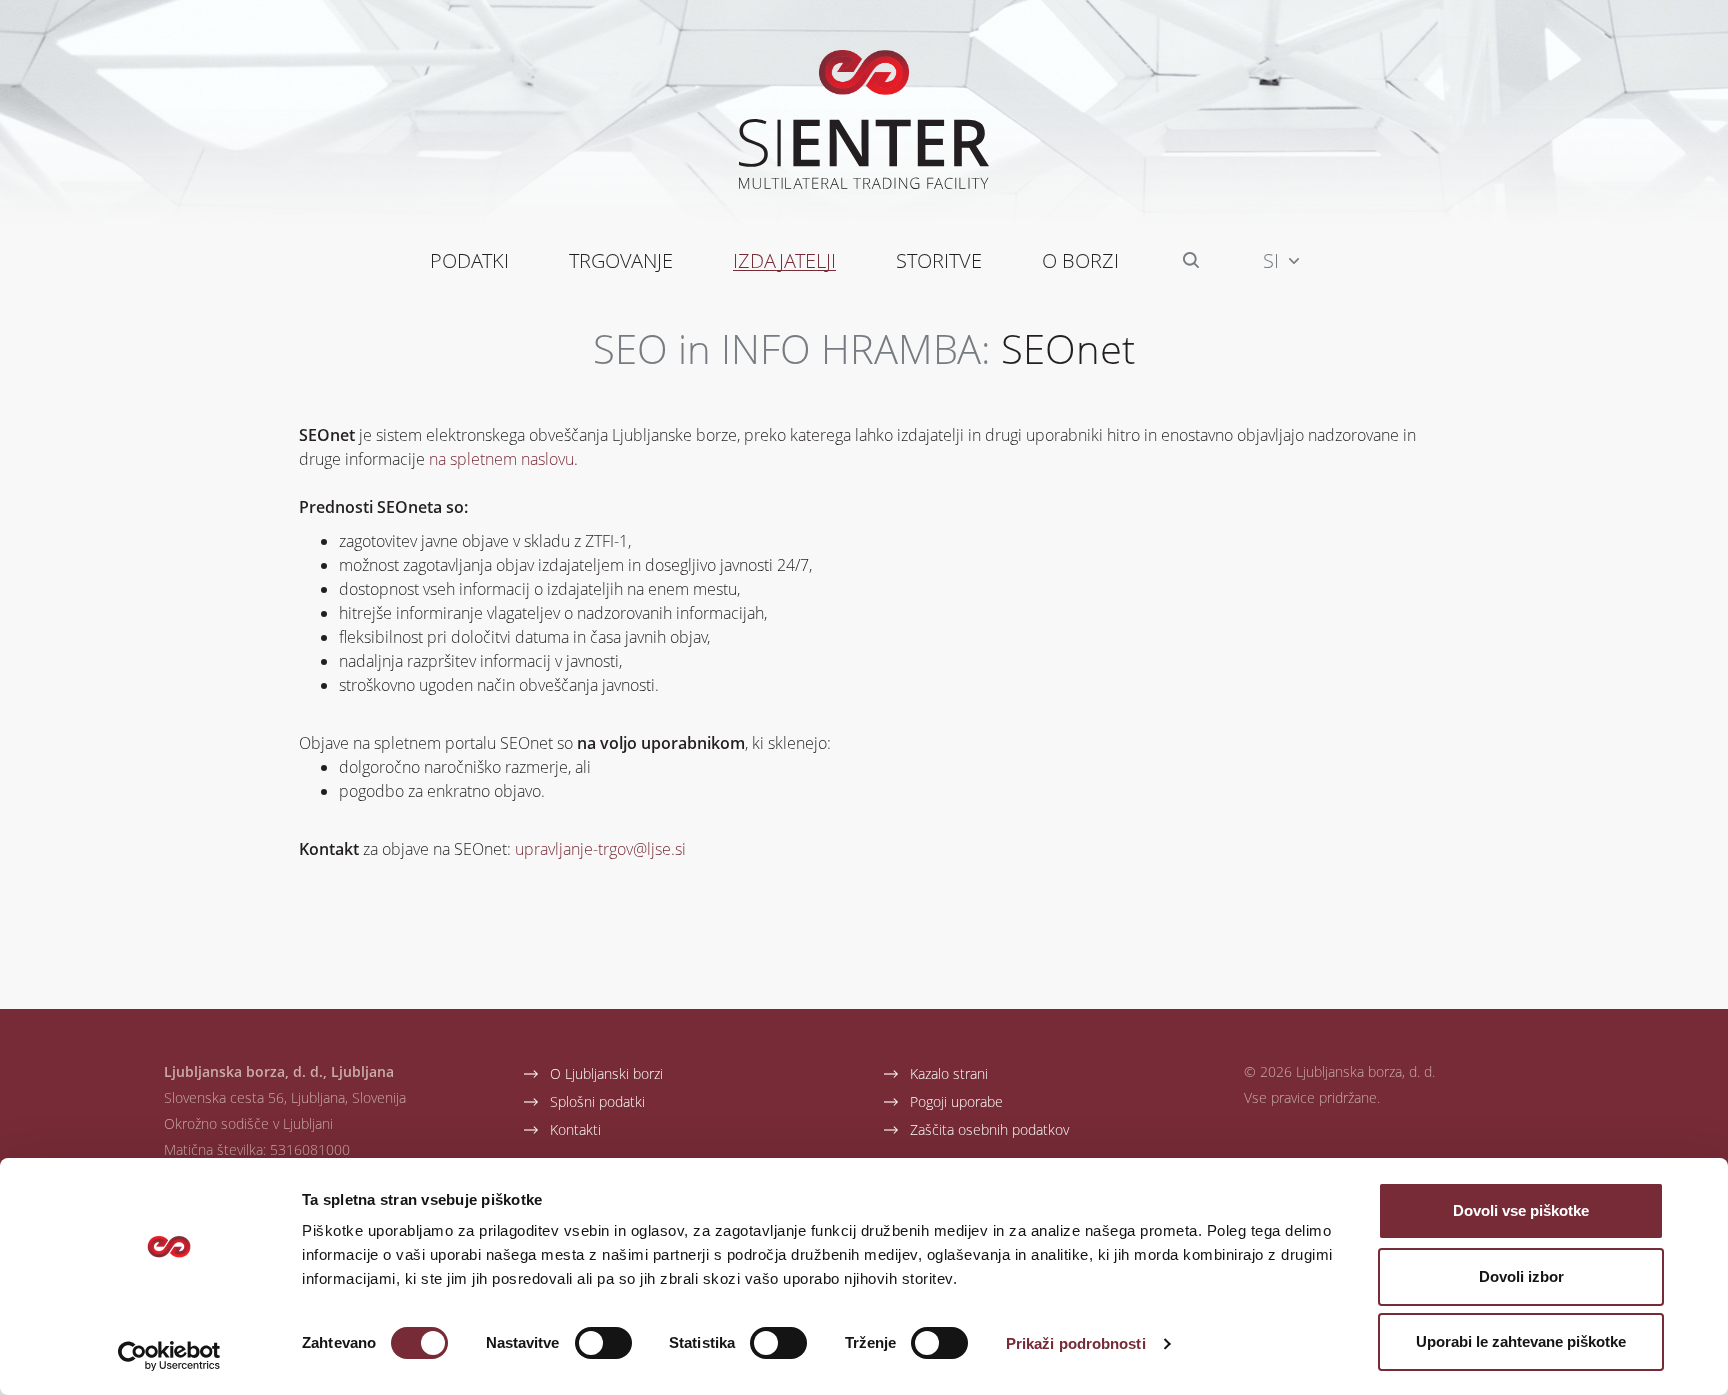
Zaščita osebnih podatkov (989, 1129)
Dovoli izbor (1521, 1276)
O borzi (1080, 260)
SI (1273, 260)
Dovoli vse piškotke (1521, 1210)
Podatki (469, 260)
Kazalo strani (949, 1073)
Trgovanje (621, 260)
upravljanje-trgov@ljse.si (600, 848)
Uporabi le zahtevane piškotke (1521, 1341)
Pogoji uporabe (956, 1101)
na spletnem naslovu (501, 458)
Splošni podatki (597, 1101)
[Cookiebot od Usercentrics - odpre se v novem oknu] (169, 1356)
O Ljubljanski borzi (606, 1073)
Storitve (939, 260)
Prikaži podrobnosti (1076, 1343)
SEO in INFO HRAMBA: (792, 348)
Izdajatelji (784, 260)
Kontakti (575, 1129)
